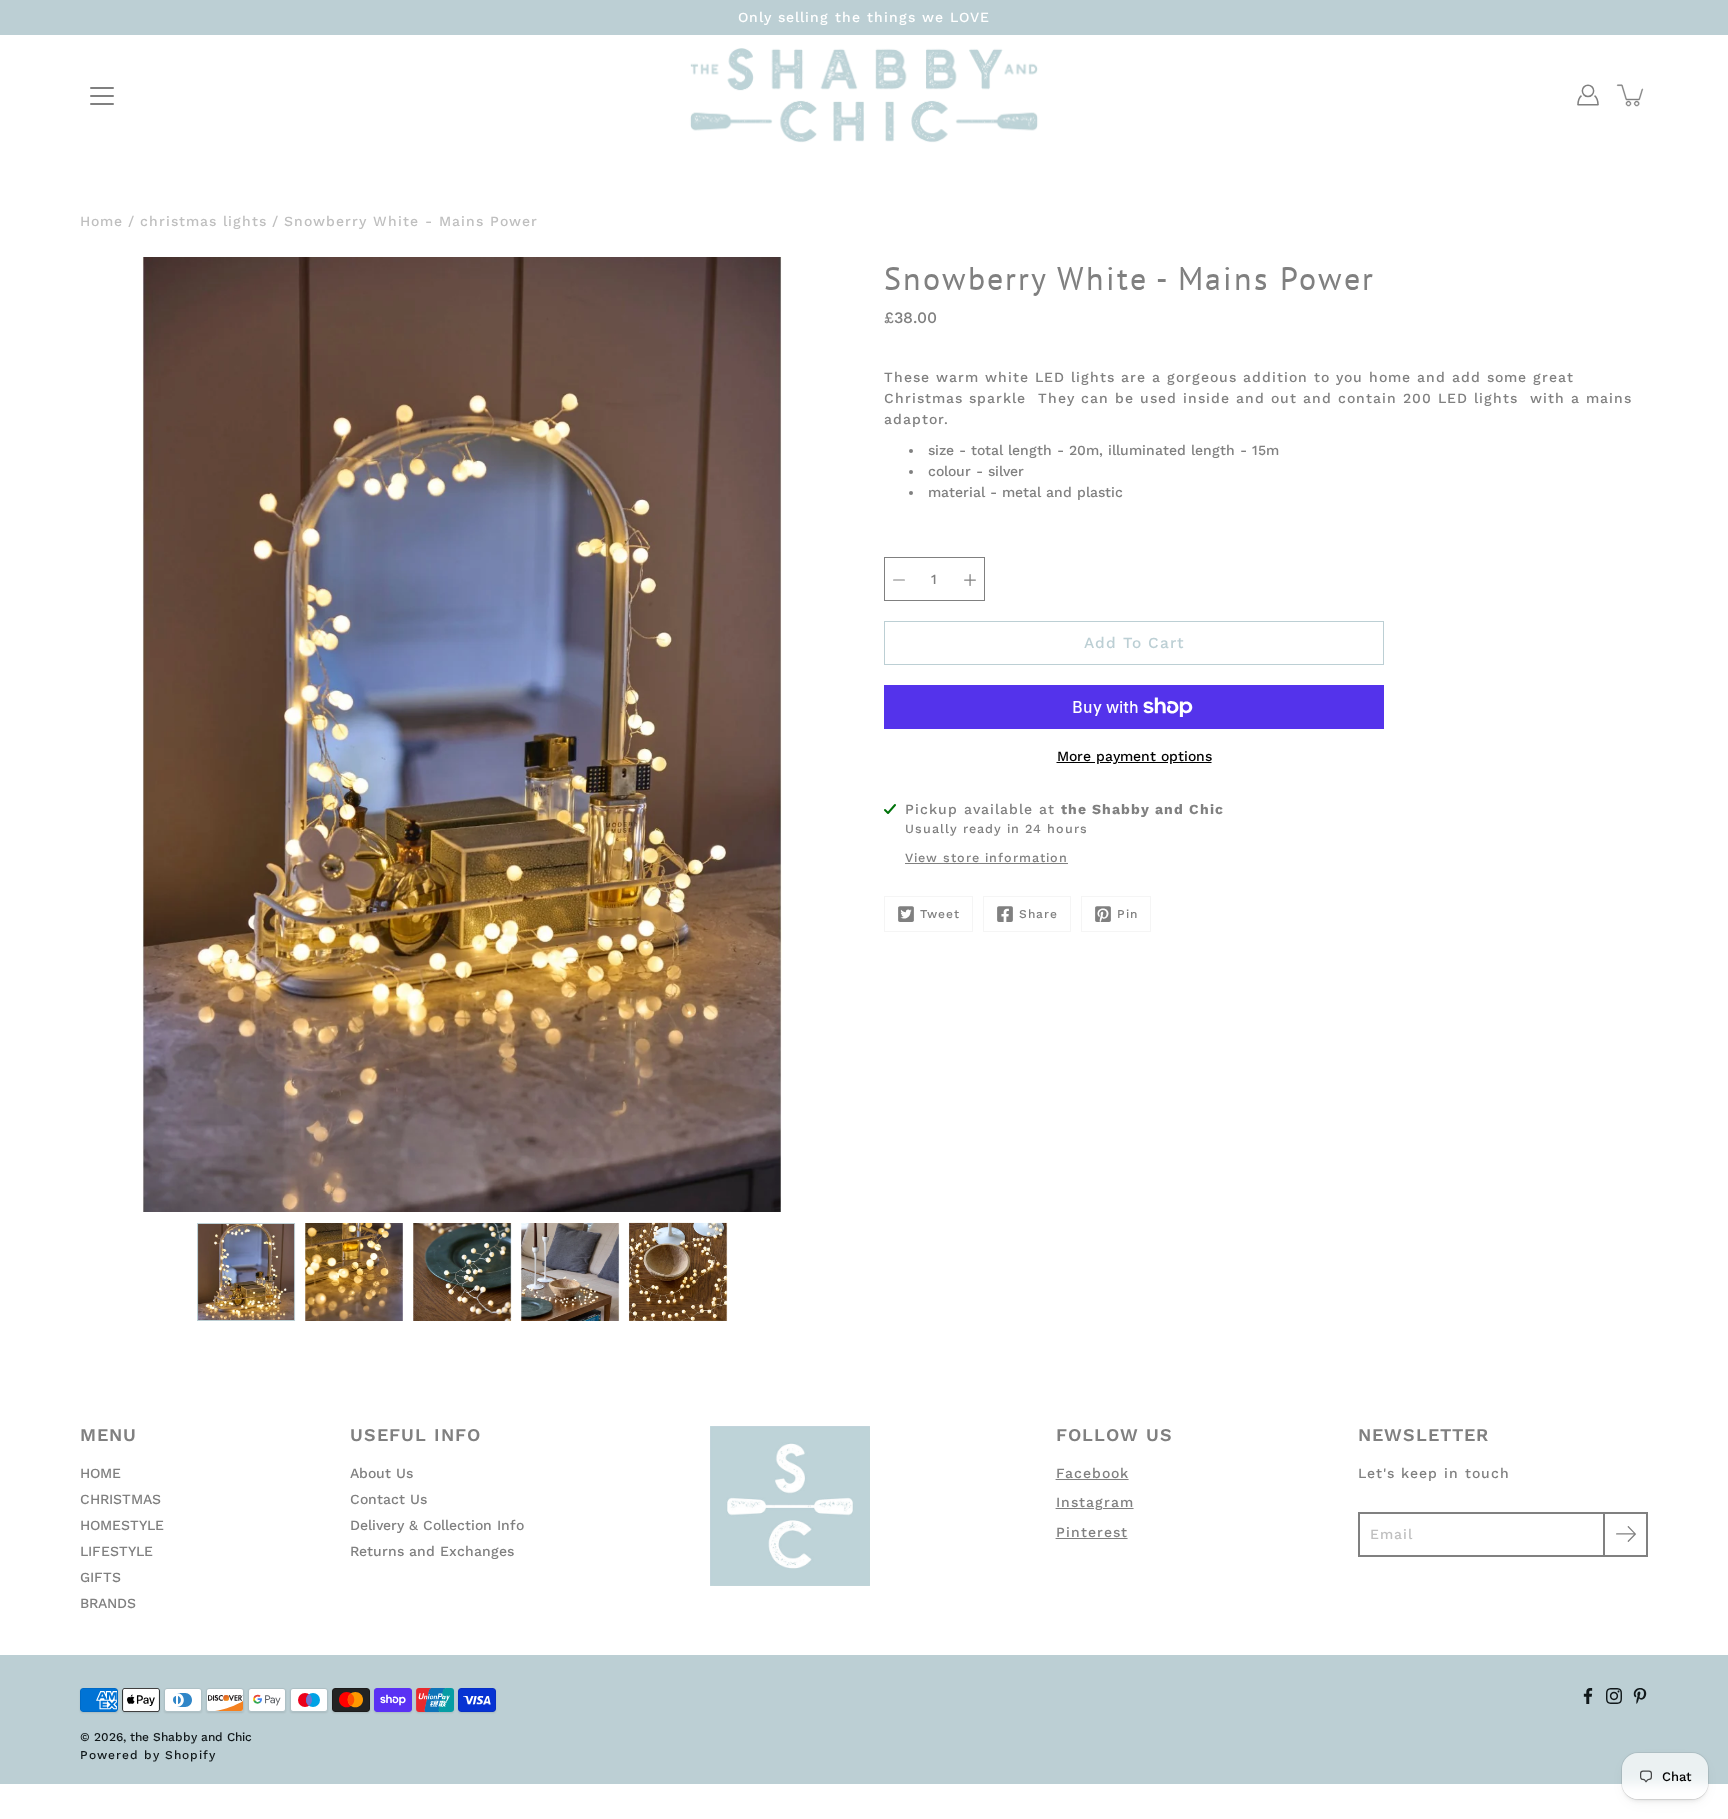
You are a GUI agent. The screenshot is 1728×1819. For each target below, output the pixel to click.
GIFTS (100, 1577)
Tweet (940, 914)
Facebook (1092, 1473)
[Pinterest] (1640, 1696)
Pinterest (1092, 1532)
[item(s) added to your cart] (1632, 95)
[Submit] (1625, 1534)
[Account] (1588, 95)
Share (1038, 914)
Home (101, 221)
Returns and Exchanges (432, 1551)
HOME (100, 1473)
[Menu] (102, 96)
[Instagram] (1614, 1696)
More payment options (1134, 756)
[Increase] (970, 579)
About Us (381, 1473)
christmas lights (203, 221)
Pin (1127, 914)
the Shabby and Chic (191, 1737)
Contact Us (388, 1499)
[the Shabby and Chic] (864, 95)
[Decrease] (899, 579)
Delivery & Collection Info (437, 1525)
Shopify (190, 1755)
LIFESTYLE (116, 1551)
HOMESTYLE (122, 1525)
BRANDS (108, 1603)
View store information (986, 857)
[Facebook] (1588, 1696)
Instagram (1095, 1502)
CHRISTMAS (120, 1499)
